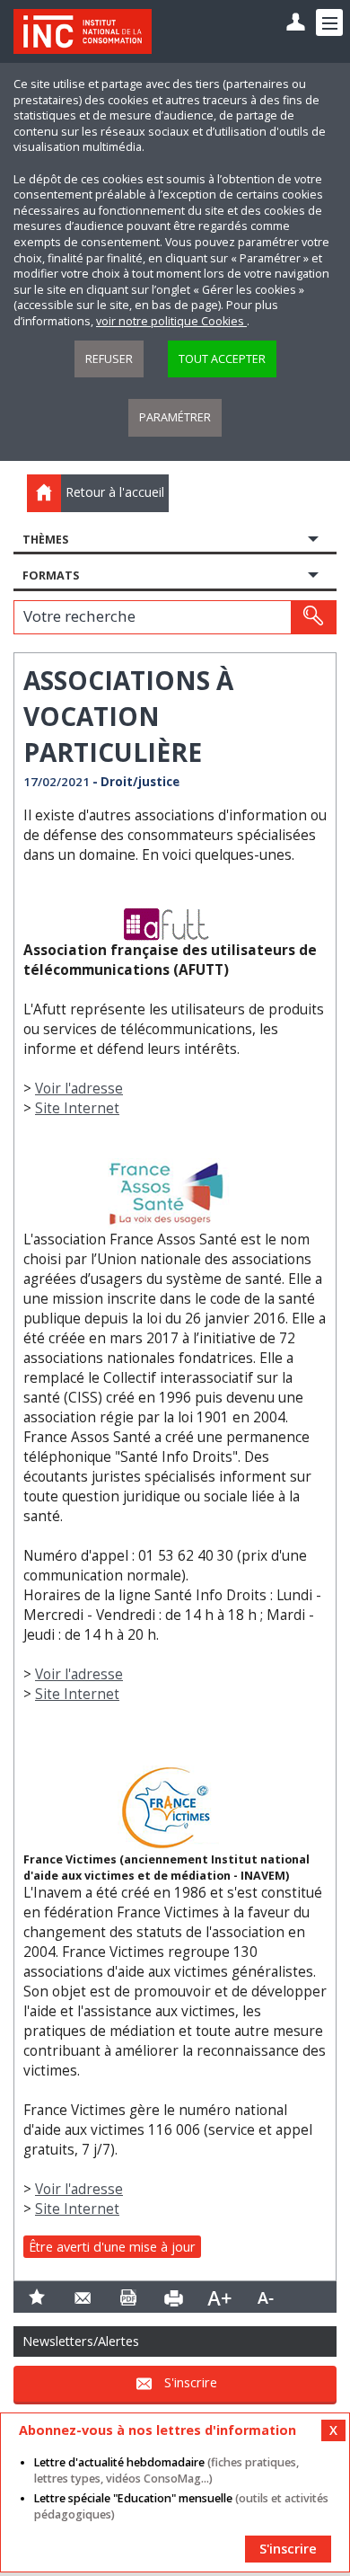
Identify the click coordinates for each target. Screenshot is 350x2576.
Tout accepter (222, 359)
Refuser (109, 359)
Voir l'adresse (79, 1089)
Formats (51, 575)
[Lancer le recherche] (313, 617)
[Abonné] (296, 23)
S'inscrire (191, 2382)
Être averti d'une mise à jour (112, 2247)
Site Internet (77, 1108)
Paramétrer (175, 417)
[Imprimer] (174, 2297)
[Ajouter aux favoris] (36, 2297)
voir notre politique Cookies (171, 321)
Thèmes (45, 540)
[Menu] (329, 22)
